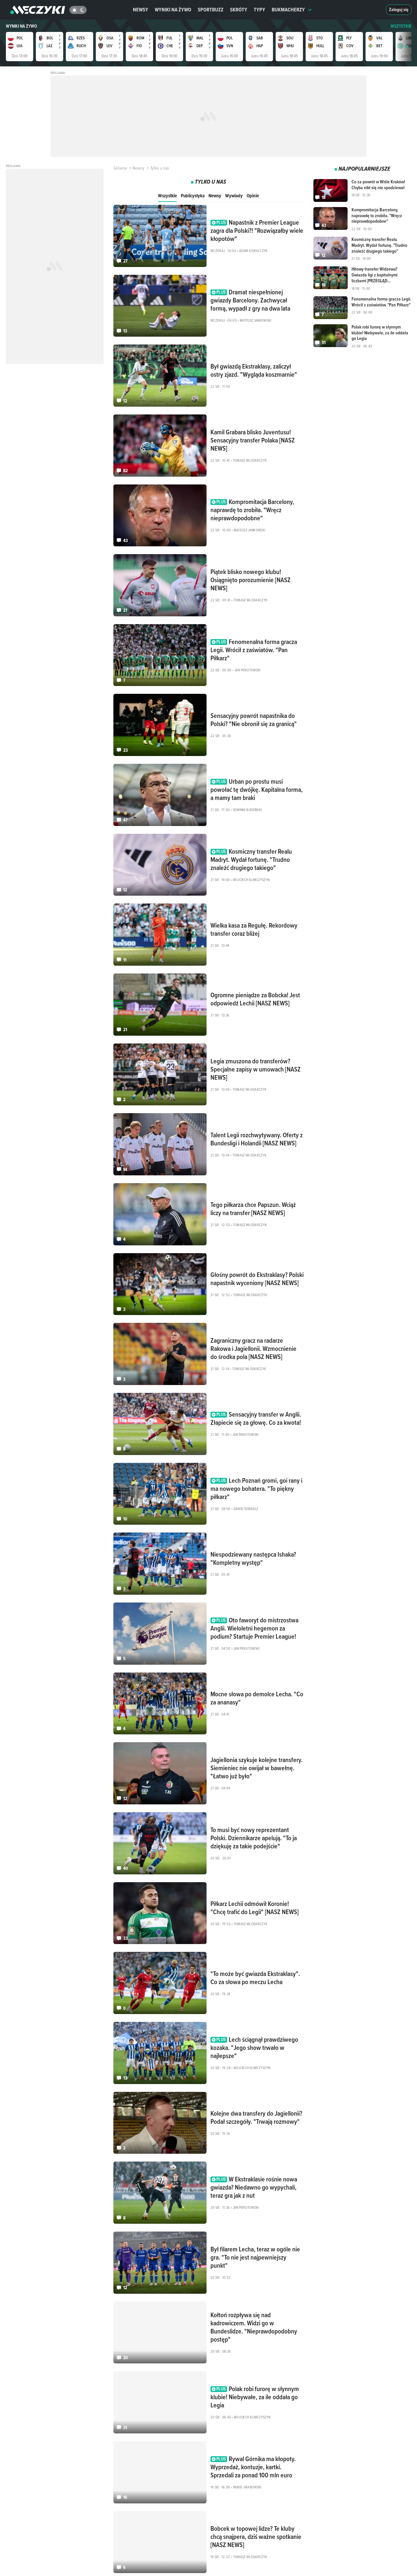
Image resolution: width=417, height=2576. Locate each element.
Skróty (239, 10)
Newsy (141, 10)
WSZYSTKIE (401, 26)
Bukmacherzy (288, 10)
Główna (120, 168)
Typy (259, 10)
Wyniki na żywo (173, 10)
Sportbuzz (211, 10)
